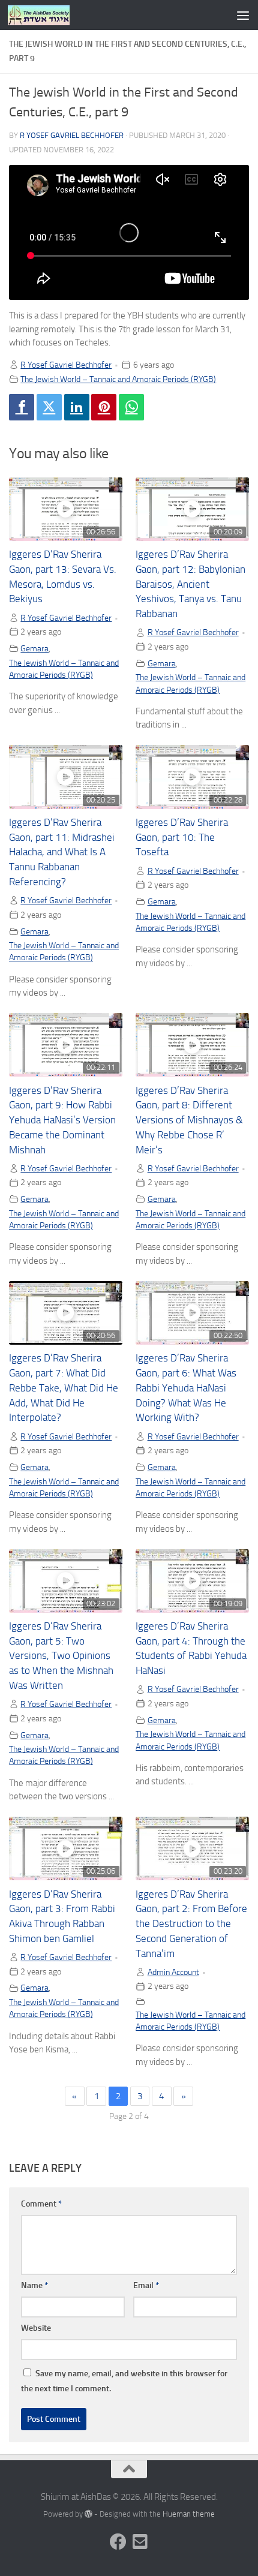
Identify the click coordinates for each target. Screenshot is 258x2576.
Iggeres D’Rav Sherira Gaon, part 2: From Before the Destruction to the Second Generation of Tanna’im (191, 1924)
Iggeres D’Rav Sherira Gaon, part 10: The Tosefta (182, 838)
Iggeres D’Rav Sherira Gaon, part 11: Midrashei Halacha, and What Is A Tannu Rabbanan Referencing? (62, 852)
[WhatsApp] (131, 407)
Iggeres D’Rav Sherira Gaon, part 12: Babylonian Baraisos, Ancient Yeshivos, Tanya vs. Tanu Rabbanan (190, 584)
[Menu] (243, 15)
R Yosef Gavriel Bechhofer (72, 135)
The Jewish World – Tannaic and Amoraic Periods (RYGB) (118, 379)
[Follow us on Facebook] (118, 2542)
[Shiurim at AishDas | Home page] (49, 15)
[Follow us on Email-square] (140, 2542)
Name (34, 2285)
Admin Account (173, 1972)
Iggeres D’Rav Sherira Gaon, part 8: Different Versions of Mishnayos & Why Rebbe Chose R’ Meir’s (189, 1120)
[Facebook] (22, 407)
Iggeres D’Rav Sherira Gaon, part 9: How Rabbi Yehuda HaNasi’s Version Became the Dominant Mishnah (62, 1120)
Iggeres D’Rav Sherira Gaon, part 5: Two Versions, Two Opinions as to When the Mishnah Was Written (61, 1656)
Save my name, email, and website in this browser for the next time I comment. (124, 2381)
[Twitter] (49, 407)
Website (36, 2328)
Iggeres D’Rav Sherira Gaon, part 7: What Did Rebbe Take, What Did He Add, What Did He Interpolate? (64, 1388)
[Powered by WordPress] (88, 2514)
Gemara (34, 648)
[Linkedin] (77, 407)
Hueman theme (189, 2514)
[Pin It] (104, 407)
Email (146, 2285)
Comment (41, 2204)
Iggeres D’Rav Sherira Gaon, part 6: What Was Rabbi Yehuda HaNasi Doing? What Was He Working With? (186, 1388)
